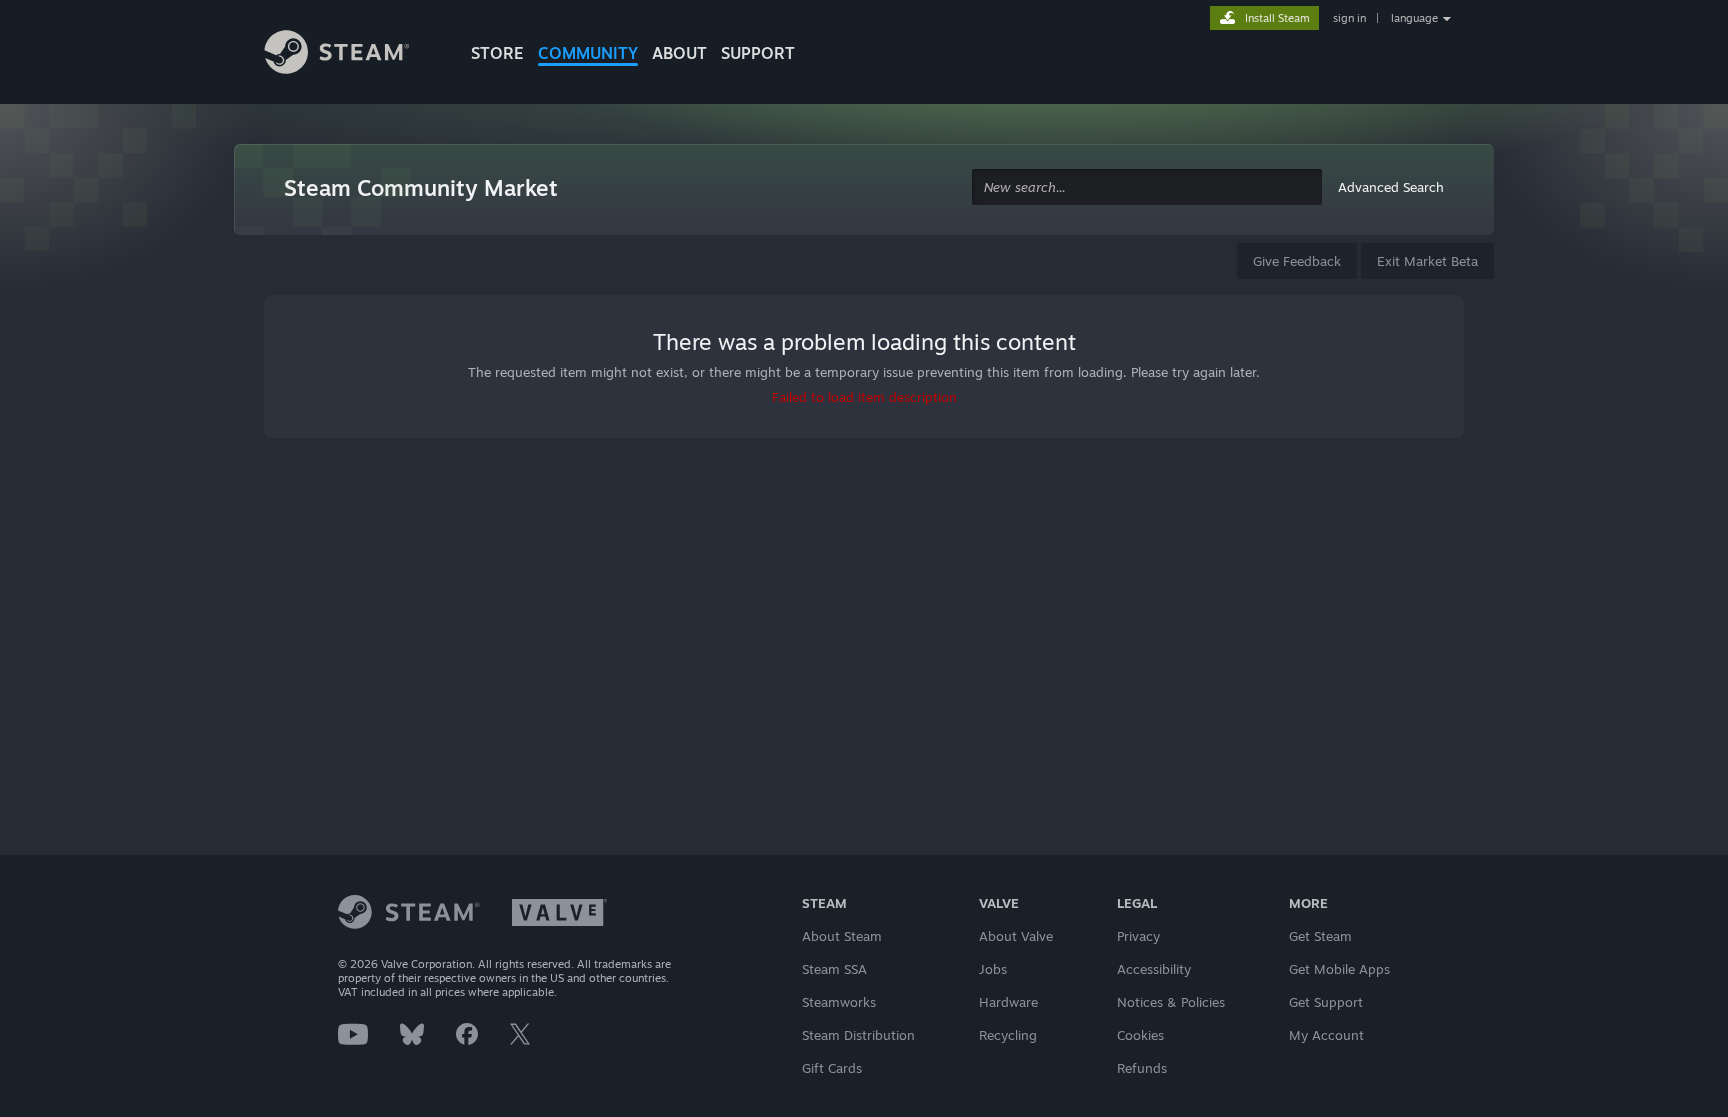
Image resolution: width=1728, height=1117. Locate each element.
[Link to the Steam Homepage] (352, 55)
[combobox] (1147, 187)
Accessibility (1154, 969)
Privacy (1138, 936)
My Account (1326, 1035)
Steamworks (839, 1002)
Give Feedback (1297, 261)
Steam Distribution (858, 1035)
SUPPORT (758, 53)
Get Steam (1320, 936)
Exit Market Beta (1427, 261)
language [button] (1414, 18)
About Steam (842, 936)
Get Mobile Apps (1339, 969)
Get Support (1326, 1002)
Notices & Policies (1171, 1002)
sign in (1349, 18)
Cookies (1140, 1035)
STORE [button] (497, 53)
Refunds (1142, 1068)
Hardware (1008, 1002)
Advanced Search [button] (1391, 187)
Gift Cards (832, 1068)
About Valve (1016, 936)
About (679, 53)
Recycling (1008, 1035)
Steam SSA (834, 969)
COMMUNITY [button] (588, 53)
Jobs (993, 969)
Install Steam (1277, 18)
